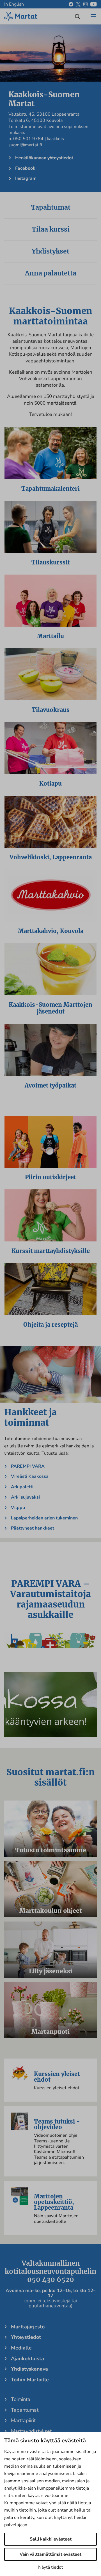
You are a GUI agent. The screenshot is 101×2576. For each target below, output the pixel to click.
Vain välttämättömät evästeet (50, 2554)
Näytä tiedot (51, 2567)
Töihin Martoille (30, 2380)
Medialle (21, 2348)
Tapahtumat (25, 2410)
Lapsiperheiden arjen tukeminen (44, 1518)
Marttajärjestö (28, 2327)
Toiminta (21, 2399)
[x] (78, 4)
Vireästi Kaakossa (30, 1476)
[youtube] (94, 4)
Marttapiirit (23, 2420)
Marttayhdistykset (31, 2431)
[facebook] (71, 4)
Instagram (26, 178)
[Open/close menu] (93, 16)
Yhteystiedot (26, 2337)
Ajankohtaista (27, 2358)
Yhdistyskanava (29, 2369)
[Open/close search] (77, 16)
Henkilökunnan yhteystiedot (44, 158)
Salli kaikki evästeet (51, 2539)
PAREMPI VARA (28, 1466)
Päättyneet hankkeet (33, 1528)
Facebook (25, 168)
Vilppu (18, 1508)
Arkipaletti (22, 1487)
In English (14, 4)
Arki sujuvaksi (25, 1497)
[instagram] (85, 4)
